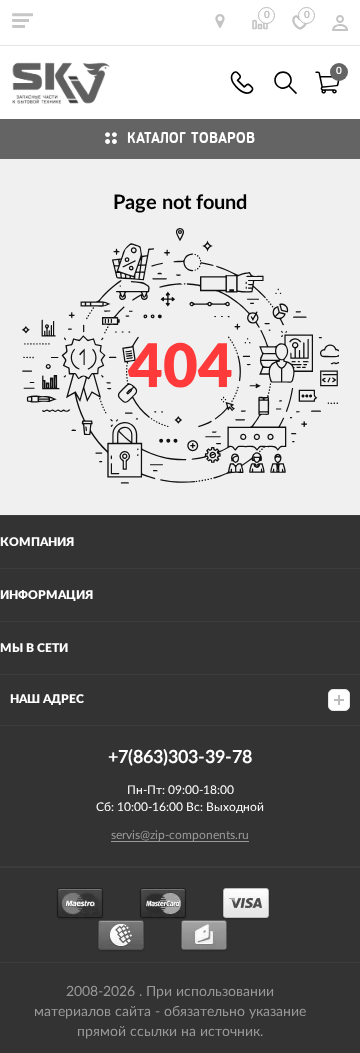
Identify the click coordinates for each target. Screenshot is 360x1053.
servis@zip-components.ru (180, 835)
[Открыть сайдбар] (22, 20)
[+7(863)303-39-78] (242, 82)
